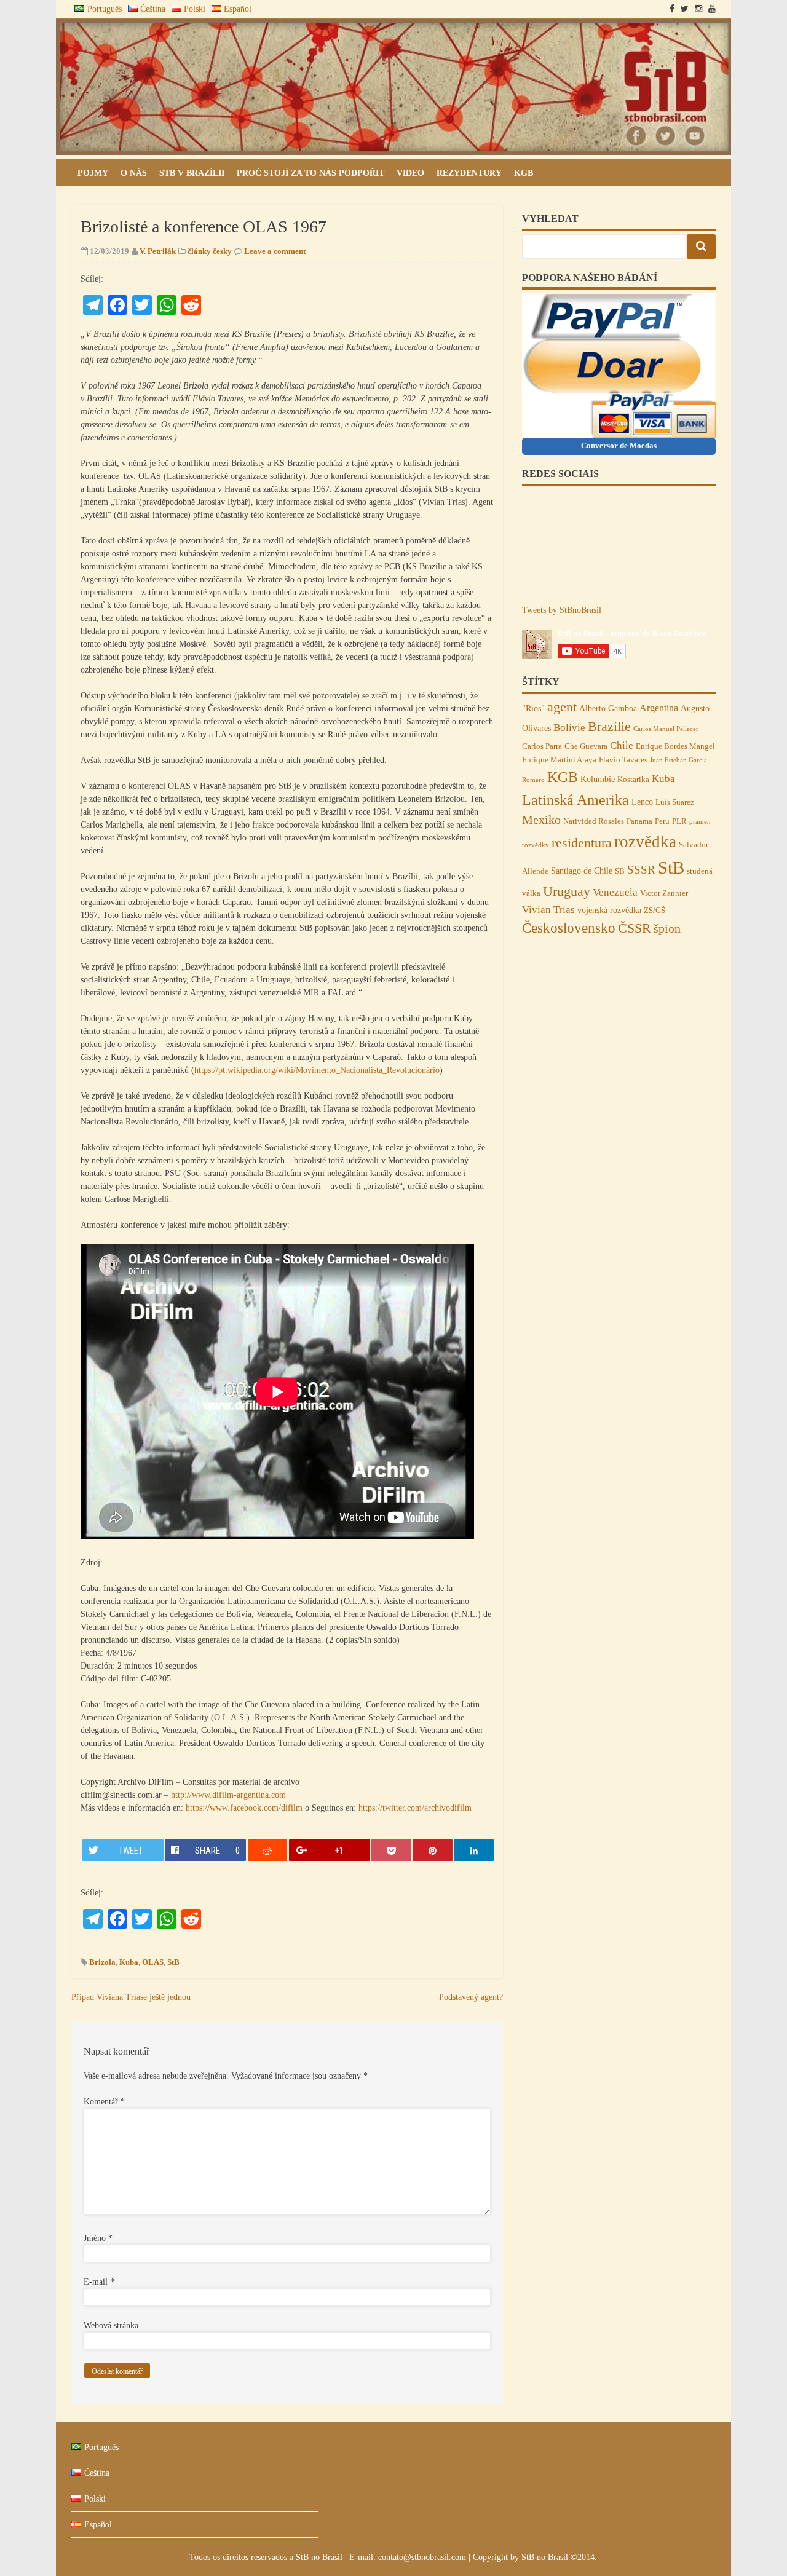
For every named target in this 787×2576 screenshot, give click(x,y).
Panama (639, 821)
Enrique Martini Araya (559, 760)
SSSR (641, 870)
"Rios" (533, 708)
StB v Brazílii (192, 173)
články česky (210, 251)
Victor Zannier (664, 893)
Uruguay (567, 891)
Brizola (102, 1962)
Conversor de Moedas (619, 445)
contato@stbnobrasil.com (422, 2557)
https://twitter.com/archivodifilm (415, 1808)
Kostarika (633, 780)
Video (410, 173)
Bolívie (569, 727)
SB (620, 871)
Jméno (98, 2238)
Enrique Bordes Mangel (675, 746)
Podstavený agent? (471, 1997)
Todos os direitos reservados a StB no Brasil (267, 2557)
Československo (569, 928)
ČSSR (635, 928)
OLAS (153, 1962)
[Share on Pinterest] (433, 1850)
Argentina (659, 708)
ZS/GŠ (655, 911)
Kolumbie (598, 779)
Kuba (129, 1962)
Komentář (104, 2102)
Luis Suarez (675, 802)
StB (173, 1962)
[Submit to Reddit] (268, 1850)
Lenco (642, 802)
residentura (582, 843)
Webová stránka (111, 2325)
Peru (662, 821)
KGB (524, 173)
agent (562, 707)
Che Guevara (586, 746)
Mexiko (541, 820)
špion (667, 928)
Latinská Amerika (575, 800)
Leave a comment (275, 251)
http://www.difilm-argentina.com (228, 1795)
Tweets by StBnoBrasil (562, 610)
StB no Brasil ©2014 (558, 2557)
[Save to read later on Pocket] (391, 1850)
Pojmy (93, 173)
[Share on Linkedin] (474, 1850)
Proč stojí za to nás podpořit (310, 173)
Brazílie (609, 727)
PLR (679, 821)
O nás (134, 173)
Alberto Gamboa (608, 708)
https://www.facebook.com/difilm (244, 1808)
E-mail (99, 2282)
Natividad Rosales (594, 821)
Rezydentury (469, 173)
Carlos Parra (542, 746)
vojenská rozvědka (609, 910)
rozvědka (645, 842)
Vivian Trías (548, 909)
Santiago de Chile (582, 871)
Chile (622, 745)
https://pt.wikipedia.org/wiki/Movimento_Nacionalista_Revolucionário (317, 1070)
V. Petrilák (158, 251)
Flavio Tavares (623, 760)
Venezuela (615, 892)
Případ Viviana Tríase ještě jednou (131, 1997)
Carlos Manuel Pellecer (666, 729)
